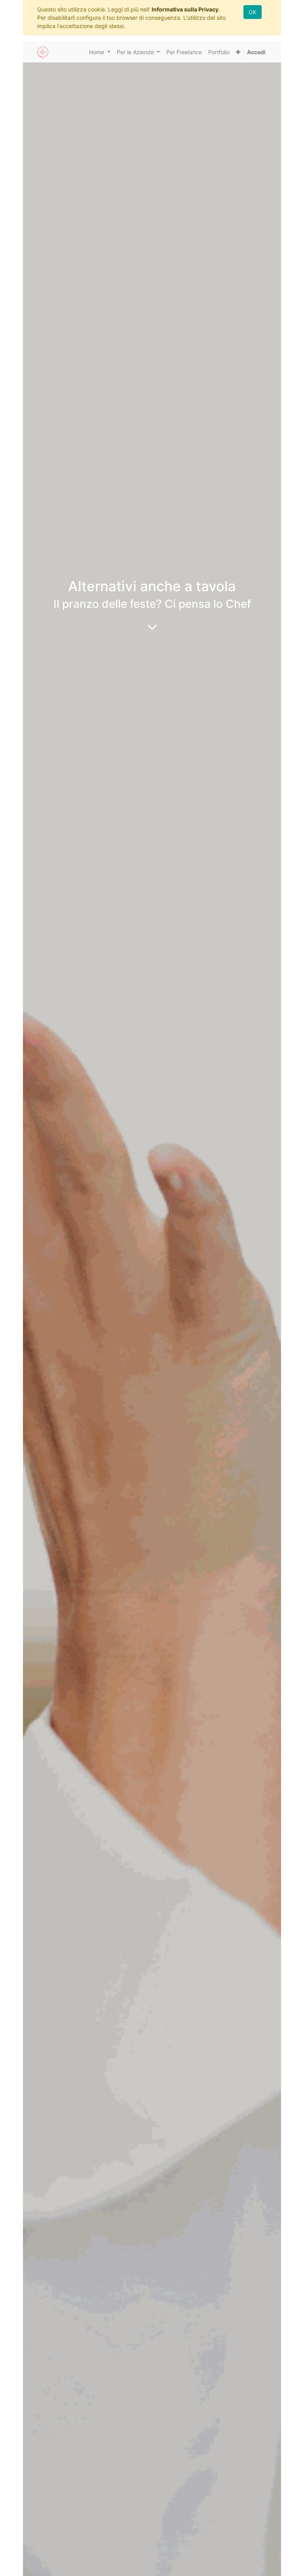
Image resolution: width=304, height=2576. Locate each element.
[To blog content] (152, 627)
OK (253, 12)
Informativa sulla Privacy (185, 9)
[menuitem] (184, 52)
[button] (238, 52)
